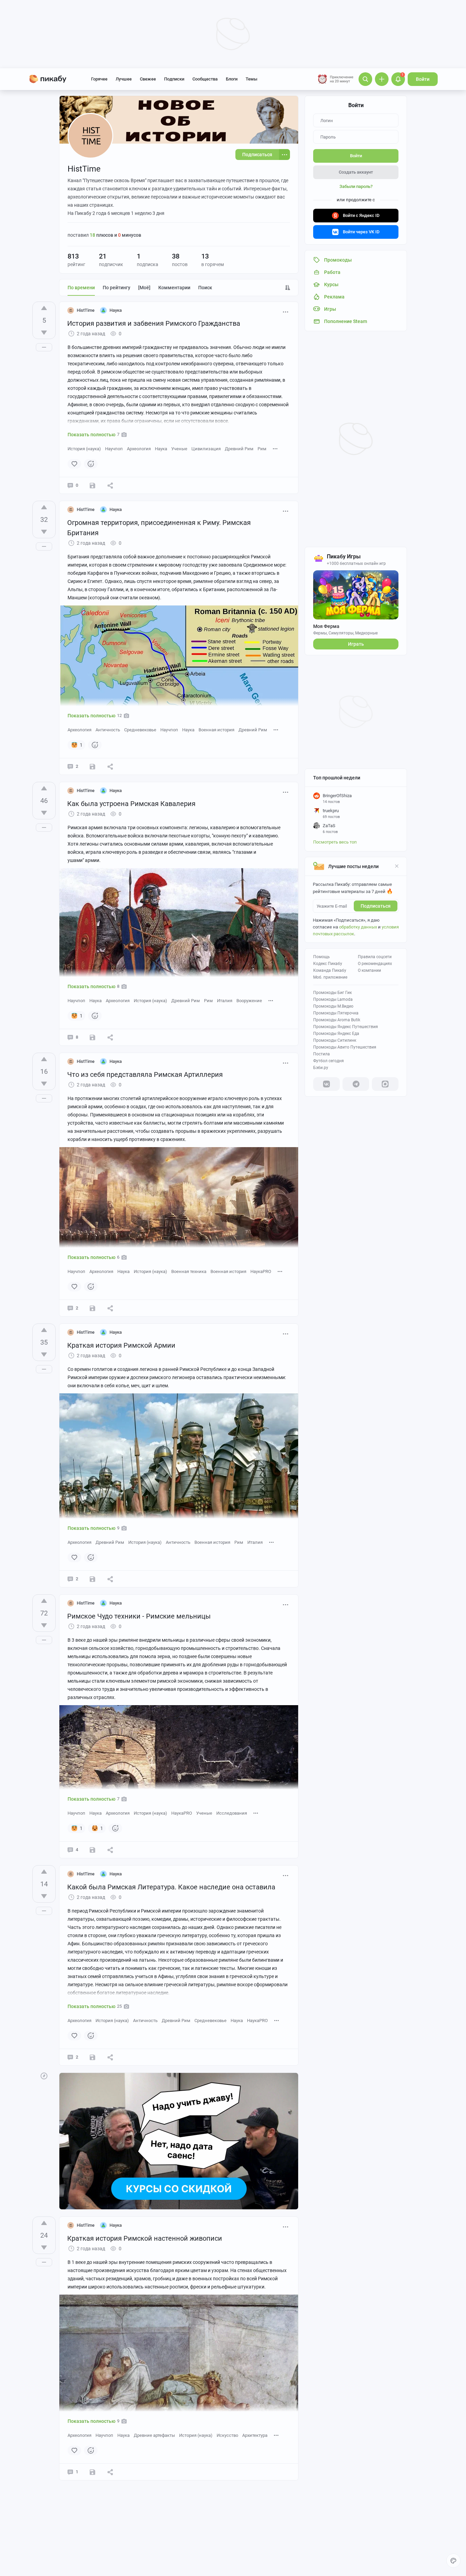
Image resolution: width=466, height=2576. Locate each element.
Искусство (227, 2435)
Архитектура (255, 2435)
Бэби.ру (321, 1068)
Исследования (232, 1813)
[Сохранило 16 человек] (92, 1850)
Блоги (232, 79)
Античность (108, 730)
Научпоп (114, 449)
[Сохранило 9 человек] (92, 1579)
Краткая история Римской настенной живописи (145, 2238)
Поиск (205, 288)
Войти (423, 79)
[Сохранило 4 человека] (92, 2472)
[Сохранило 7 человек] (92, 1037)
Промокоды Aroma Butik (337, 1020)
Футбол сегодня (329, 1061)
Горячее (99, 79)
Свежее (148, 79)
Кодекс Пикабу (328, 964)
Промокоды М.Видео (333, 1006)
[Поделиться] (110, 485)
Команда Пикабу (330, 970)
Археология (139, 449)
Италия (225, 1001)
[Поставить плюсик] (44, 308)
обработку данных (358, 927)
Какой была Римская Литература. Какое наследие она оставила (171, 1887)
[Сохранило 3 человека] (92, 485)
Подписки (174, 79)
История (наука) (84, 449)
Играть (356, 644)
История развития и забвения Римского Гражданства (154, 323)
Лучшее (124, 79)
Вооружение (249, 1001)
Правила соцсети (375, 957)
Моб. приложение (330, 977)
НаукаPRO (261, 1271)
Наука (161, 449)
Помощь (322, 957)
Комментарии (174, 288)
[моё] (144, 288)
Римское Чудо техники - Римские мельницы (139, 1616)
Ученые (179, 449)
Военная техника (189, 1271)
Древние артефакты (154, 2435)
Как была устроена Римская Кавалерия (131, 804)
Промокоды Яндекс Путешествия (346, 1027)
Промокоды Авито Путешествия (345, 1047)
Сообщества (205, 79)
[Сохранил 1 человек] (92, 2057)
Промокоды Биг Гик (332, 993)
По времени (81, 288)
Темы (251, 79)
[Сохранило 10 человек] (92, 766)
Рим (262, 449)
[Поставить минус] (44, 333)
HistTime (86, 310)
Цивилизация (206, 449)
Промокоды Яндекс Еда (336, 1034)
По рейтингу (116, 288)
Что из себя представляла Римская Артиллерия (145, 1074)
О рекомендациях (375, 964)
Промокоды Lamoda (333, 999)
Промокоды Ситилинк (335, 1040)
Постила (322, 1054)
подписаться (376, 906)
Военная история (216, 730)
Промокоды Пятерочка (336, 1013)
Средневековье (140, 730)
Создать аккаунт (356, 172)
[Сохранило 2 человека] (92, 1308)
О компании (369, 970)
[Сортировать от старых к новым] (288, 288)
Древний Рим (239, 449)
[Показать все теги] (275, 448)
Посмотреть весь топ (335, 842)
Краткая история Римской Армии (121, 1345)
